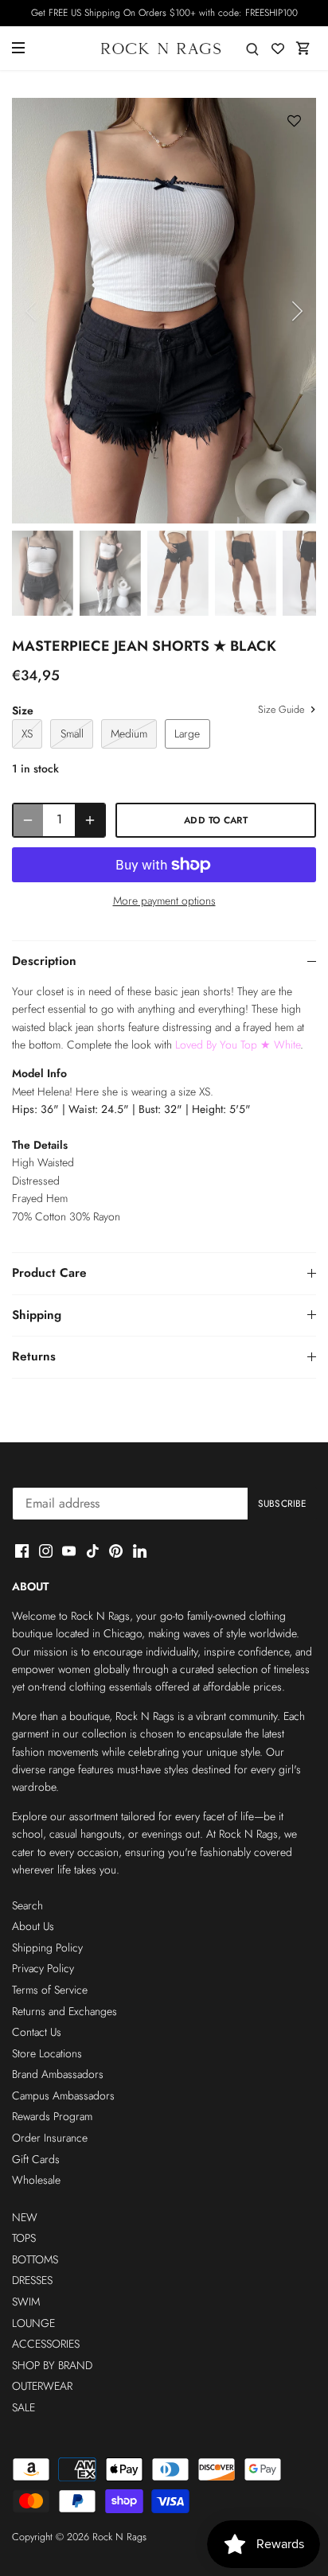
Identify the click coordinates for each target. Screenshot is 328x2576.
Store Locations (47, 2053)
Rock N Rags (119, 2537)
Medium (129, 733)
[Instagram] (46, 1551)
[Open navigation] (18, 48)
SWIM (26, 2302)
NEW (25, 2217)
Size (23, 711)
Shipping (37, 1315)
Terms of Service (50, 1990)
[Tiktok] (93, 1551)
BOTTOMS (35, 2259)
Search (27, 1905)
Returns (34, 1356)
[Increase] (90, 820)
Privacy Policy (43, 1968)
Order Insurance (50, 2138)
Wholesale (36, 2180)
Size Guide (283, 710)
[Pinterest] (116, 1551)
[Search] (252, 48)
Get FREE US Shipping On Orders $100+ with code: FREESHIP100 (164, 13)
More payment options (164, 901)
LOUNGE (33, 2323)
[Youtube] (69, 1551)
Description (44, 961)
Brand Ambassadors (58, 2074)
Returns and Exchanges (64, 2011)
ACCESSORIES (46, 2344)
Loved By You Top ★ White (238, 1045)
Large (187, 733)
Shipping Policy (47, 1948)
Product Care (49, 1273)
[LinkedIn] (140, 1551)
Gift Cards (36, 2159)
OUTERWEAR (42, 2386)
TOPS (24, 2238)
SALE (23, 2407)
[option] (164, 311)
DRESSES (32, 2280)
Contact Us (37, 2032)
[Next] (296, 311)
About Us (33, 1926)
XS (27, 733)
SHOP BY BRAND (52, 2365)
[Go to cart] (303, 48)
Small (72, 733)
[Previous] (32, 311)
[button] (294, 122)
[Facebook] (22, 1551)
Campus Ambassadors (63, 2095)
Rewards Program (52, 2116)
